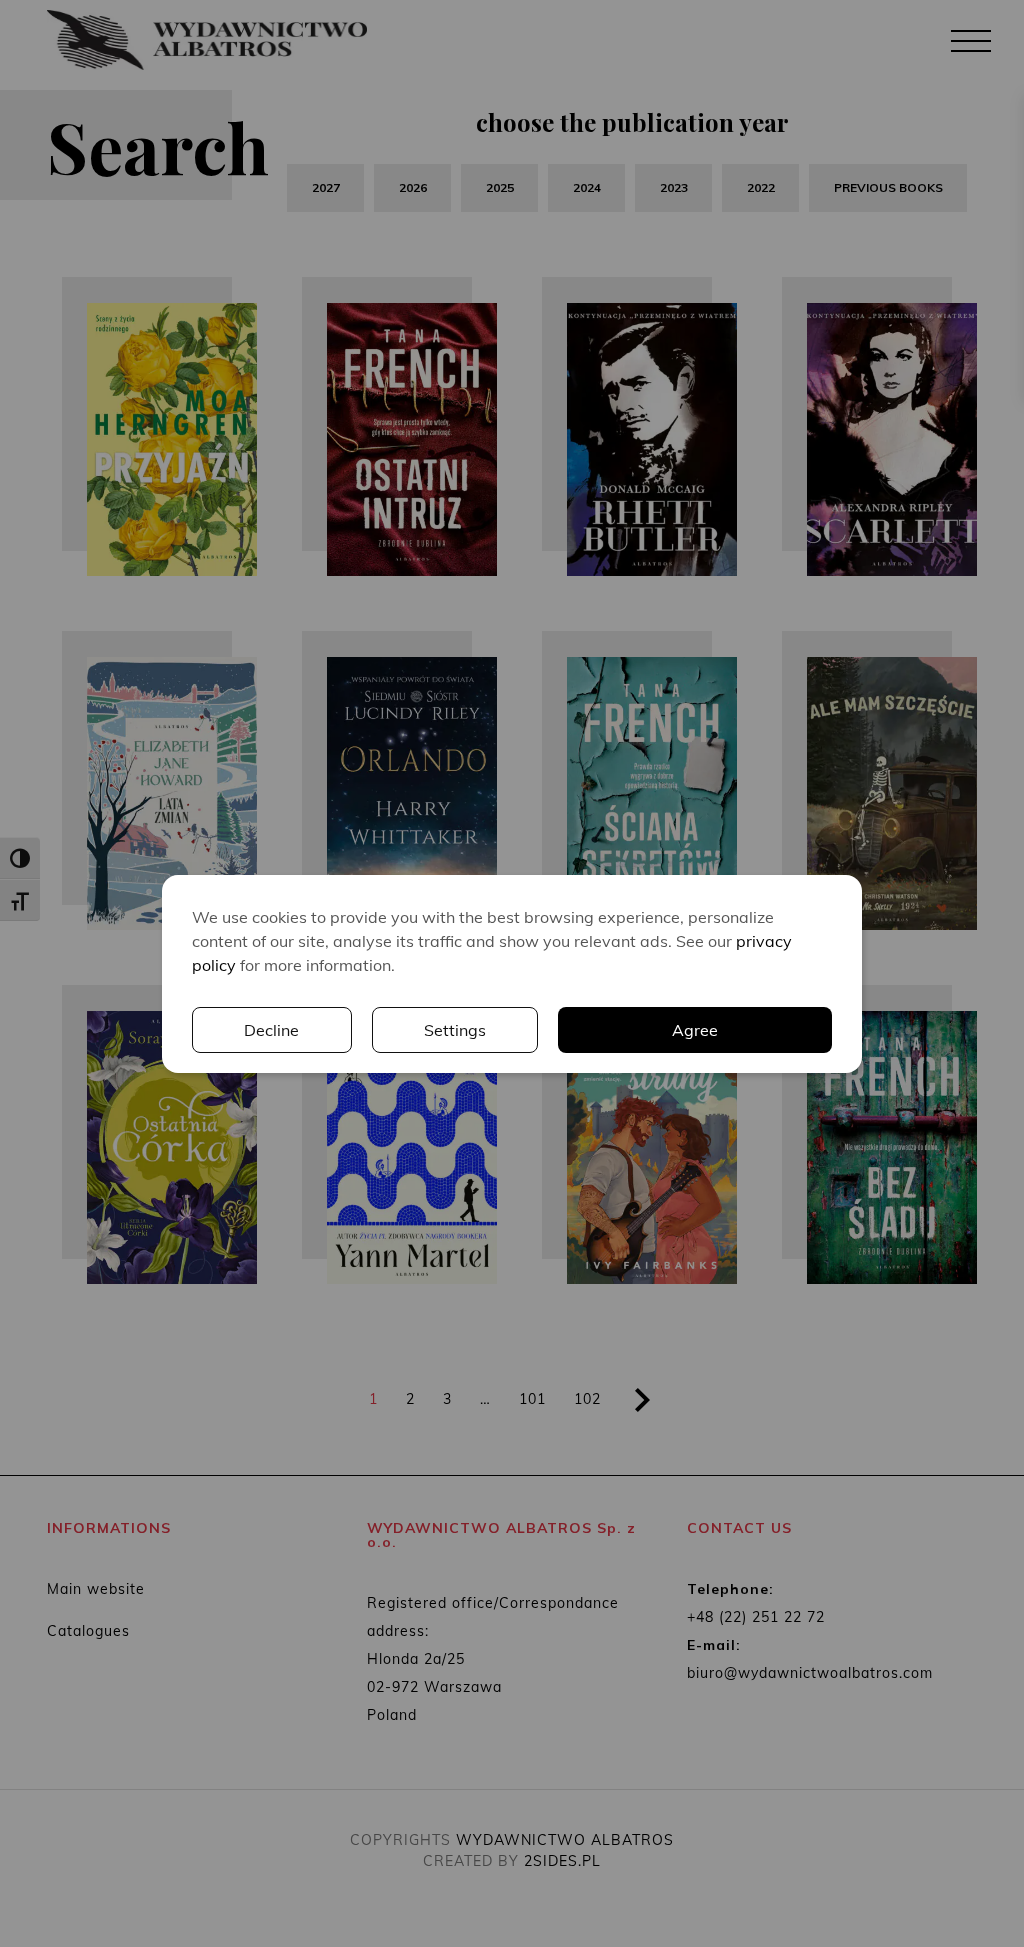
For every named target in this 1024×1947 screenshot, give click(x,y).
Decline (271, 1030)
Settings (455, 1030)
